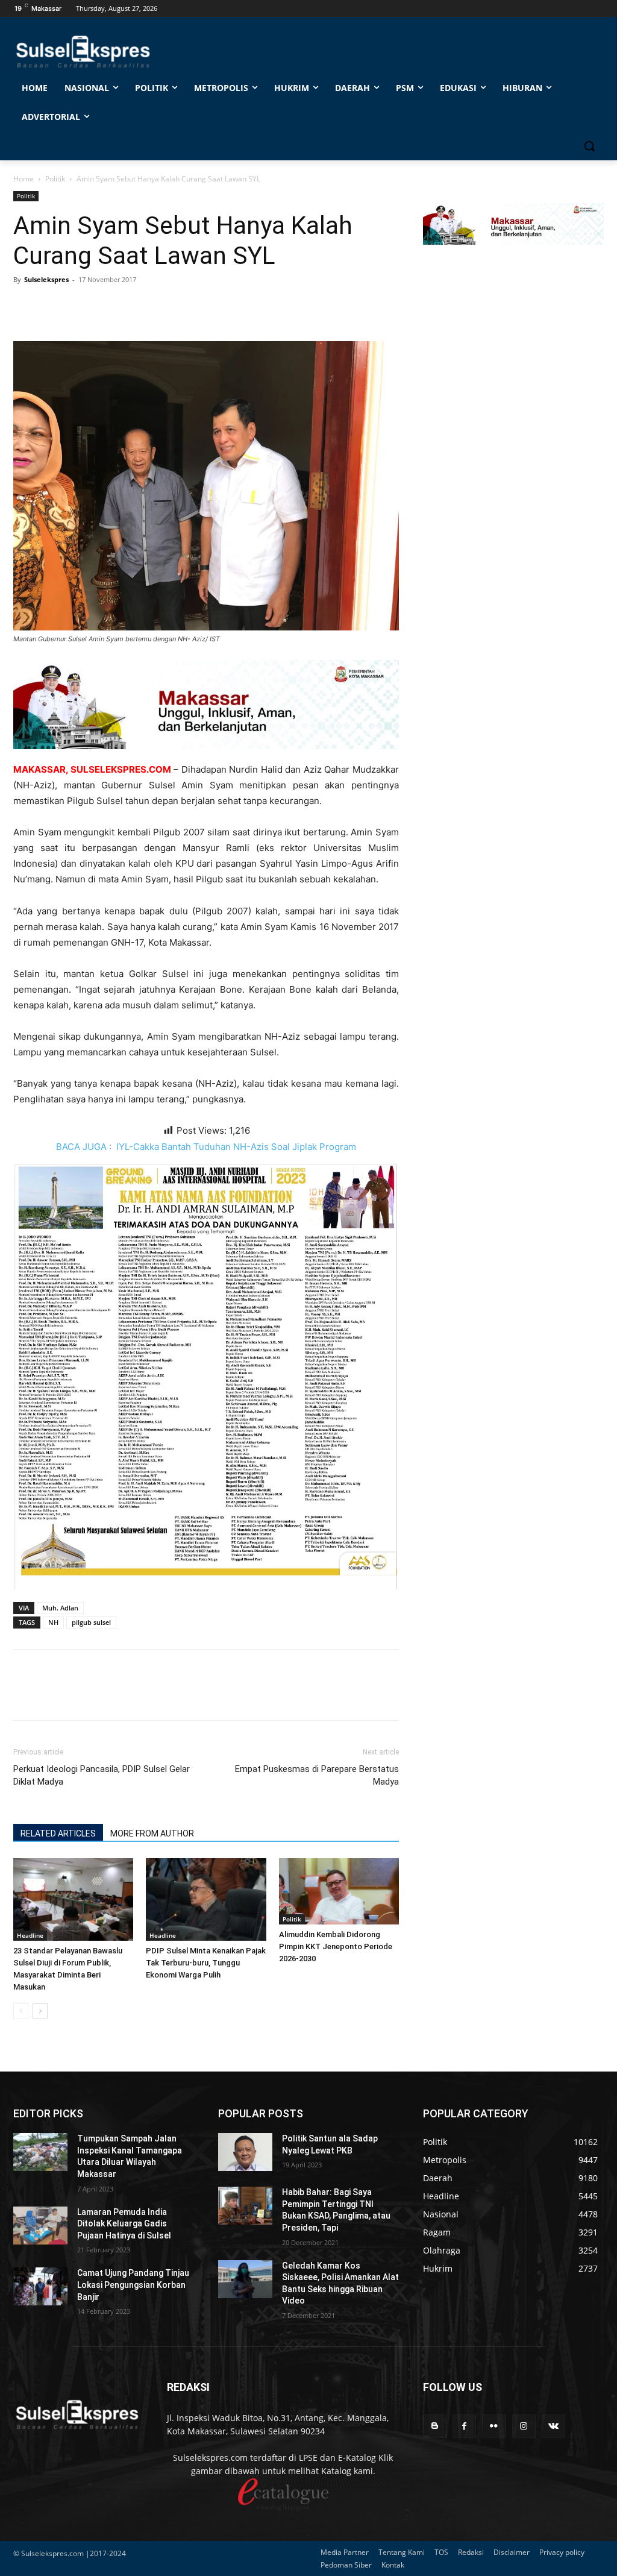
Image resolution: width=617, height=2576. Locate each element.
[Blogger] (435, 2426)
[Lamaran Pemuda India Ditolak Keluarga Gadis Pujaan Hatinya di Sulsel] (40, 2226)
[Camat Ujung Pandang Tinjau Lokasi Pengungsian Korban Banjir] (40, 2286)
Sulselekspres (46, 279)
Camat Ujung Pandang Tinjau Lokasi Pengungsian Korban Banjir (133, 2285)
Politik (55, 179)
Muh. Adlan (60, 1608)
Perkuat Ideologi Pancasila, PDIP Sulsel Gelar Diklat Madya (102, 1775)
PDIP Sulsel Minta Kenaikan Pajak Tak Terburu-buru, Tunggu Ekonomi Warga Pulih (206, 1963)
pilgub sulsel (91, 1622)
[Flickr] (494, 2426)
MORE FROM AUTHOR (152, 1833)
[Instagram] (524, 2426)
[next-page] (40, 2011)
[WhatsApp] (81, 307)
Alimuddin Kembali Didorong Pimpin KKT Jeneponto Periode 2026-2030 (336, 1946)
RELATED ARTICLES (58, 1833)
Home (23, 179)
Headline (30, 1935)
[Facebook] (25, 307)
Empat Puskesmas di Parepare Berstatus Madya (317, 1775)
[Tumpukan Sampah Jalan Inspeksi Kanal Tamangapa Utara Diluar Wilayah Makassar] (40, 2152)
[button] (589, 146)
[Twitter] (53, 307)
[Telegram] (108, 307)
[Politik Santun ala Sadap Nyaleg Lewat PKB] (245, 2152)
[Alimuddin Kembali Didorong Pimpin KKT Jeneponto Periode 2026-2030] (339, 1891)
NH (53, 1622)
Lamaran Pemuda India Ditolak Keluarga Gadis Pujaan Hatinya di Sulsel (124, 2224)
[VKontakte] (553, 2426)
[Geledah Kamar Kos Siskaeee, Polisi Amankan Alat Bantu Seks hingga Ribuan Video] (245, 2279)
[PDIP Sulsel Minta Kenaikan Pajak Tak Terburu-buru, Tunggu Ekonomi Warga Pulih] (206, 1899)
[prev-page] (21, 2011)
